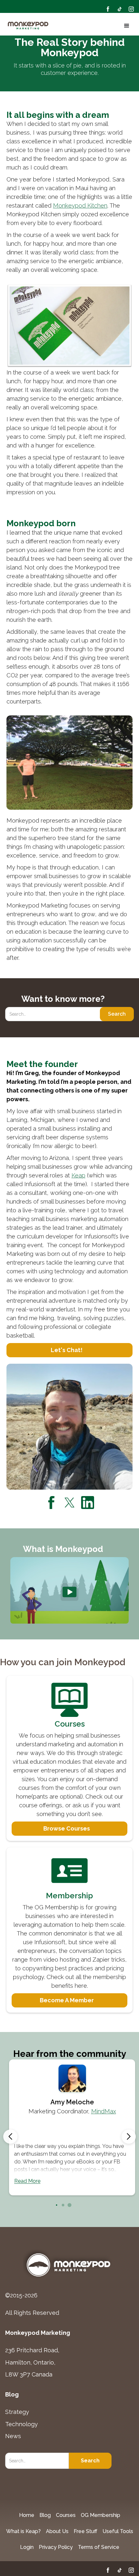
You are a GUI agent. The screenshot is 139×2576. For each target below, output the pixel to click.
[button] (125, 26)
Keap (78, 1175)
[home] (28, 26)
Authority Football (85, 2111)
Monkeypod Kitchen (80, 205)
